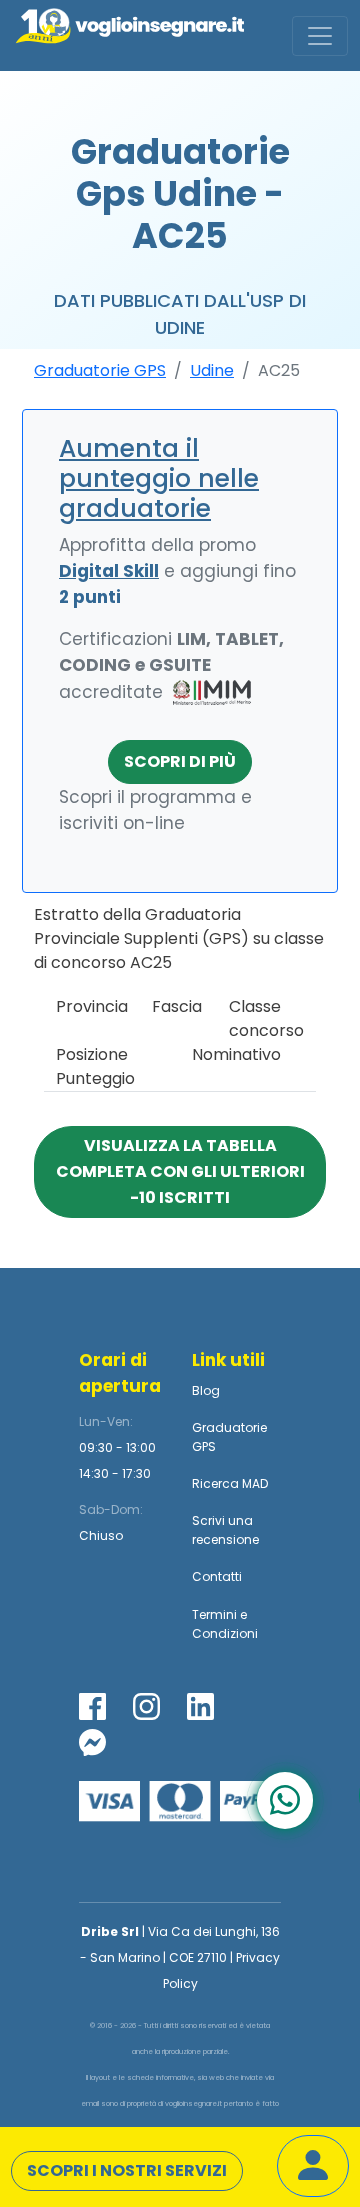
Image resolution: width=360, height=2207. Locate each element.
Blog (206, 1390)
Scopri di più (180, 761)
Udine (212, 370)
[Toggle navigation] (320, 36)
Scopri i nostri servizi (127, 2170)
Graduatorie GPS (100, 370)
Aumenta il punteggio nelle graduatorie (159, 478)
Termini (214, 1614)
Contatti (217, 1576)
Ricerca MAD (230, 1483)
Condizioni (225, 1633)
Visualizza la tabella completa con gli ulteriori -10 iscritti (180, 1171)
